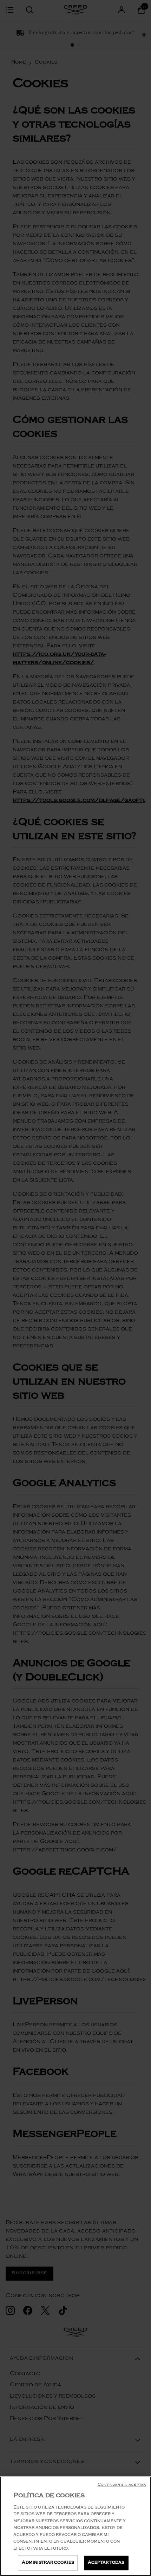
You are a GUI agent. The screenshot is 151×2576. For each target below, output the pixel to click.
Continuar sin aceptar (122, 2485)
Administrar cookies (48, 2563)
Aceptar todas (106, 2563)
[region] (75, 2526)
